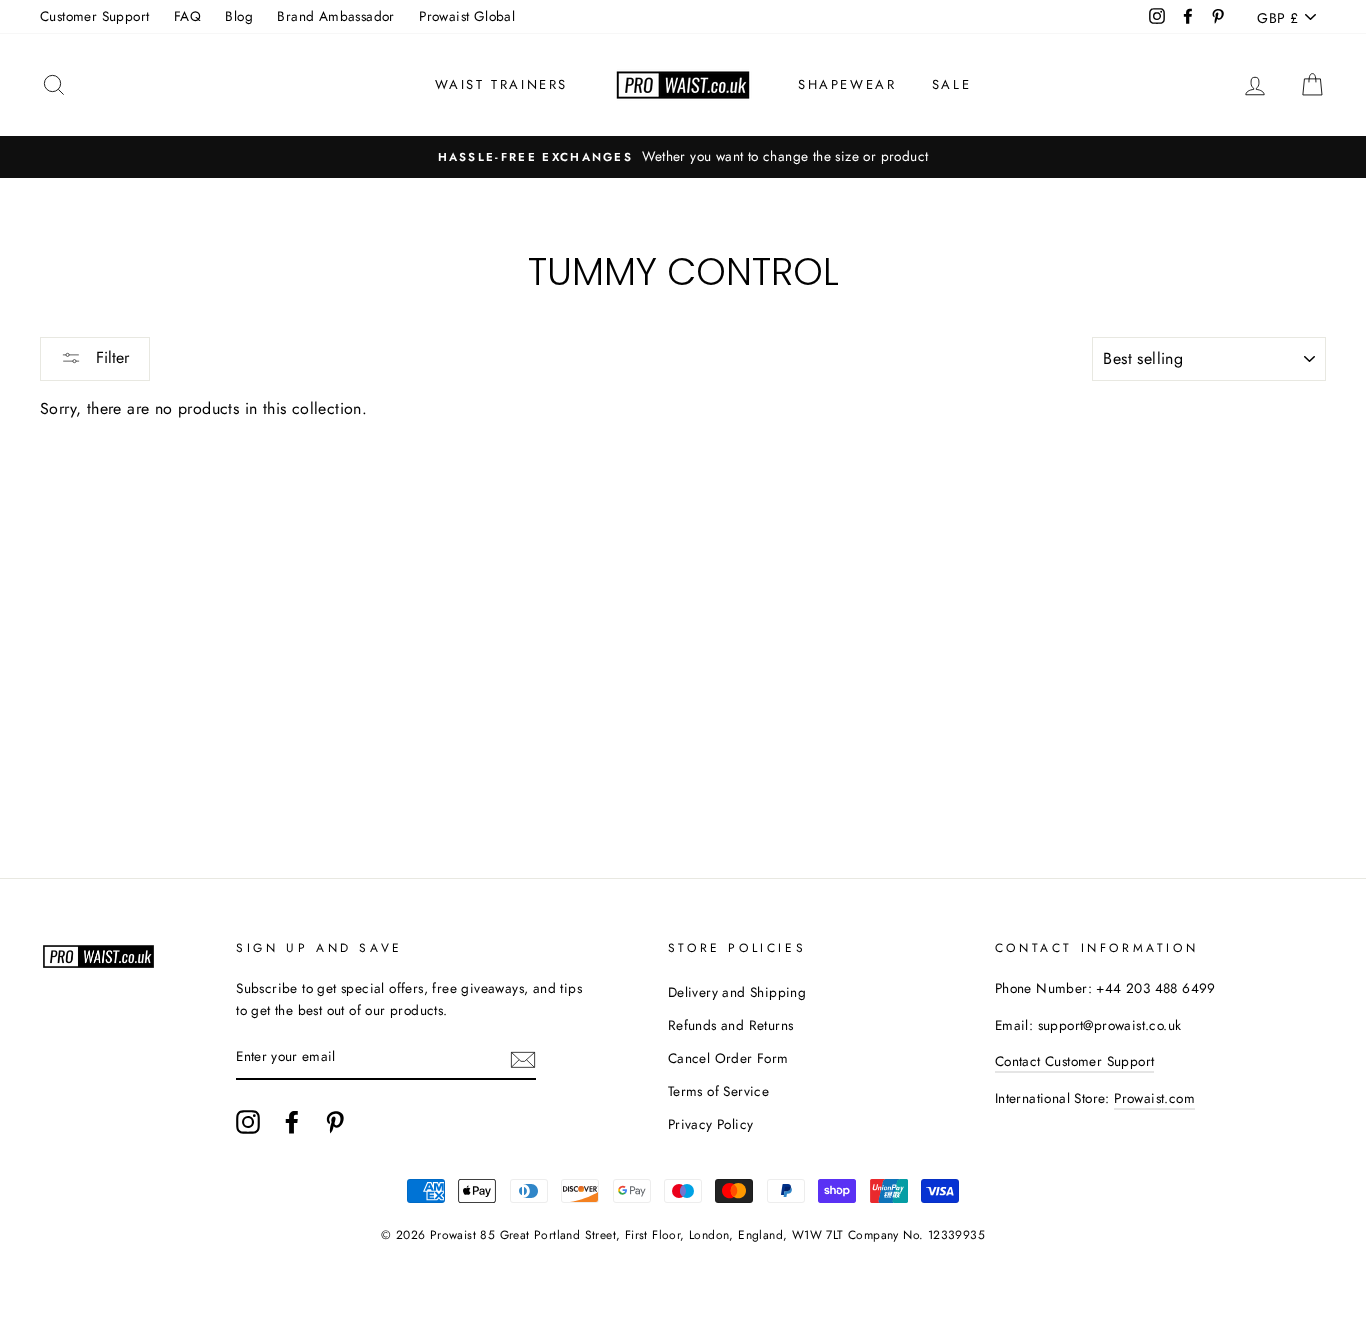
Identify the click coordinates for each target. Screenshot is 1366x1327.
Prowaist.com (1154, 1098)
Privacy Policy (711, 1124)
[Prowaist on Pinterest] (335, 1122)
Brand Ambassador (335, 16)
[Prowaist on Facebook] (292, 1122)
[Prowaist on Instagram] (248, 1122)
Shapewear (847, 84)
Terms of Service (718, 1091)
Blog (239, 16)
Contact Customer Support (1075, 1061)
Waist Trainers (501, 84)
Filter (110, 357)
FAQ (187, 16)
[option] (683, 157)
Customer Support (94, 16)
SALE (951, 84)
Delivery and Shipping (737, 992)
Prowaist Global (467, 16)
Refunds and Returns (731, 1025)
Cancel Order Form (728, 1058)
